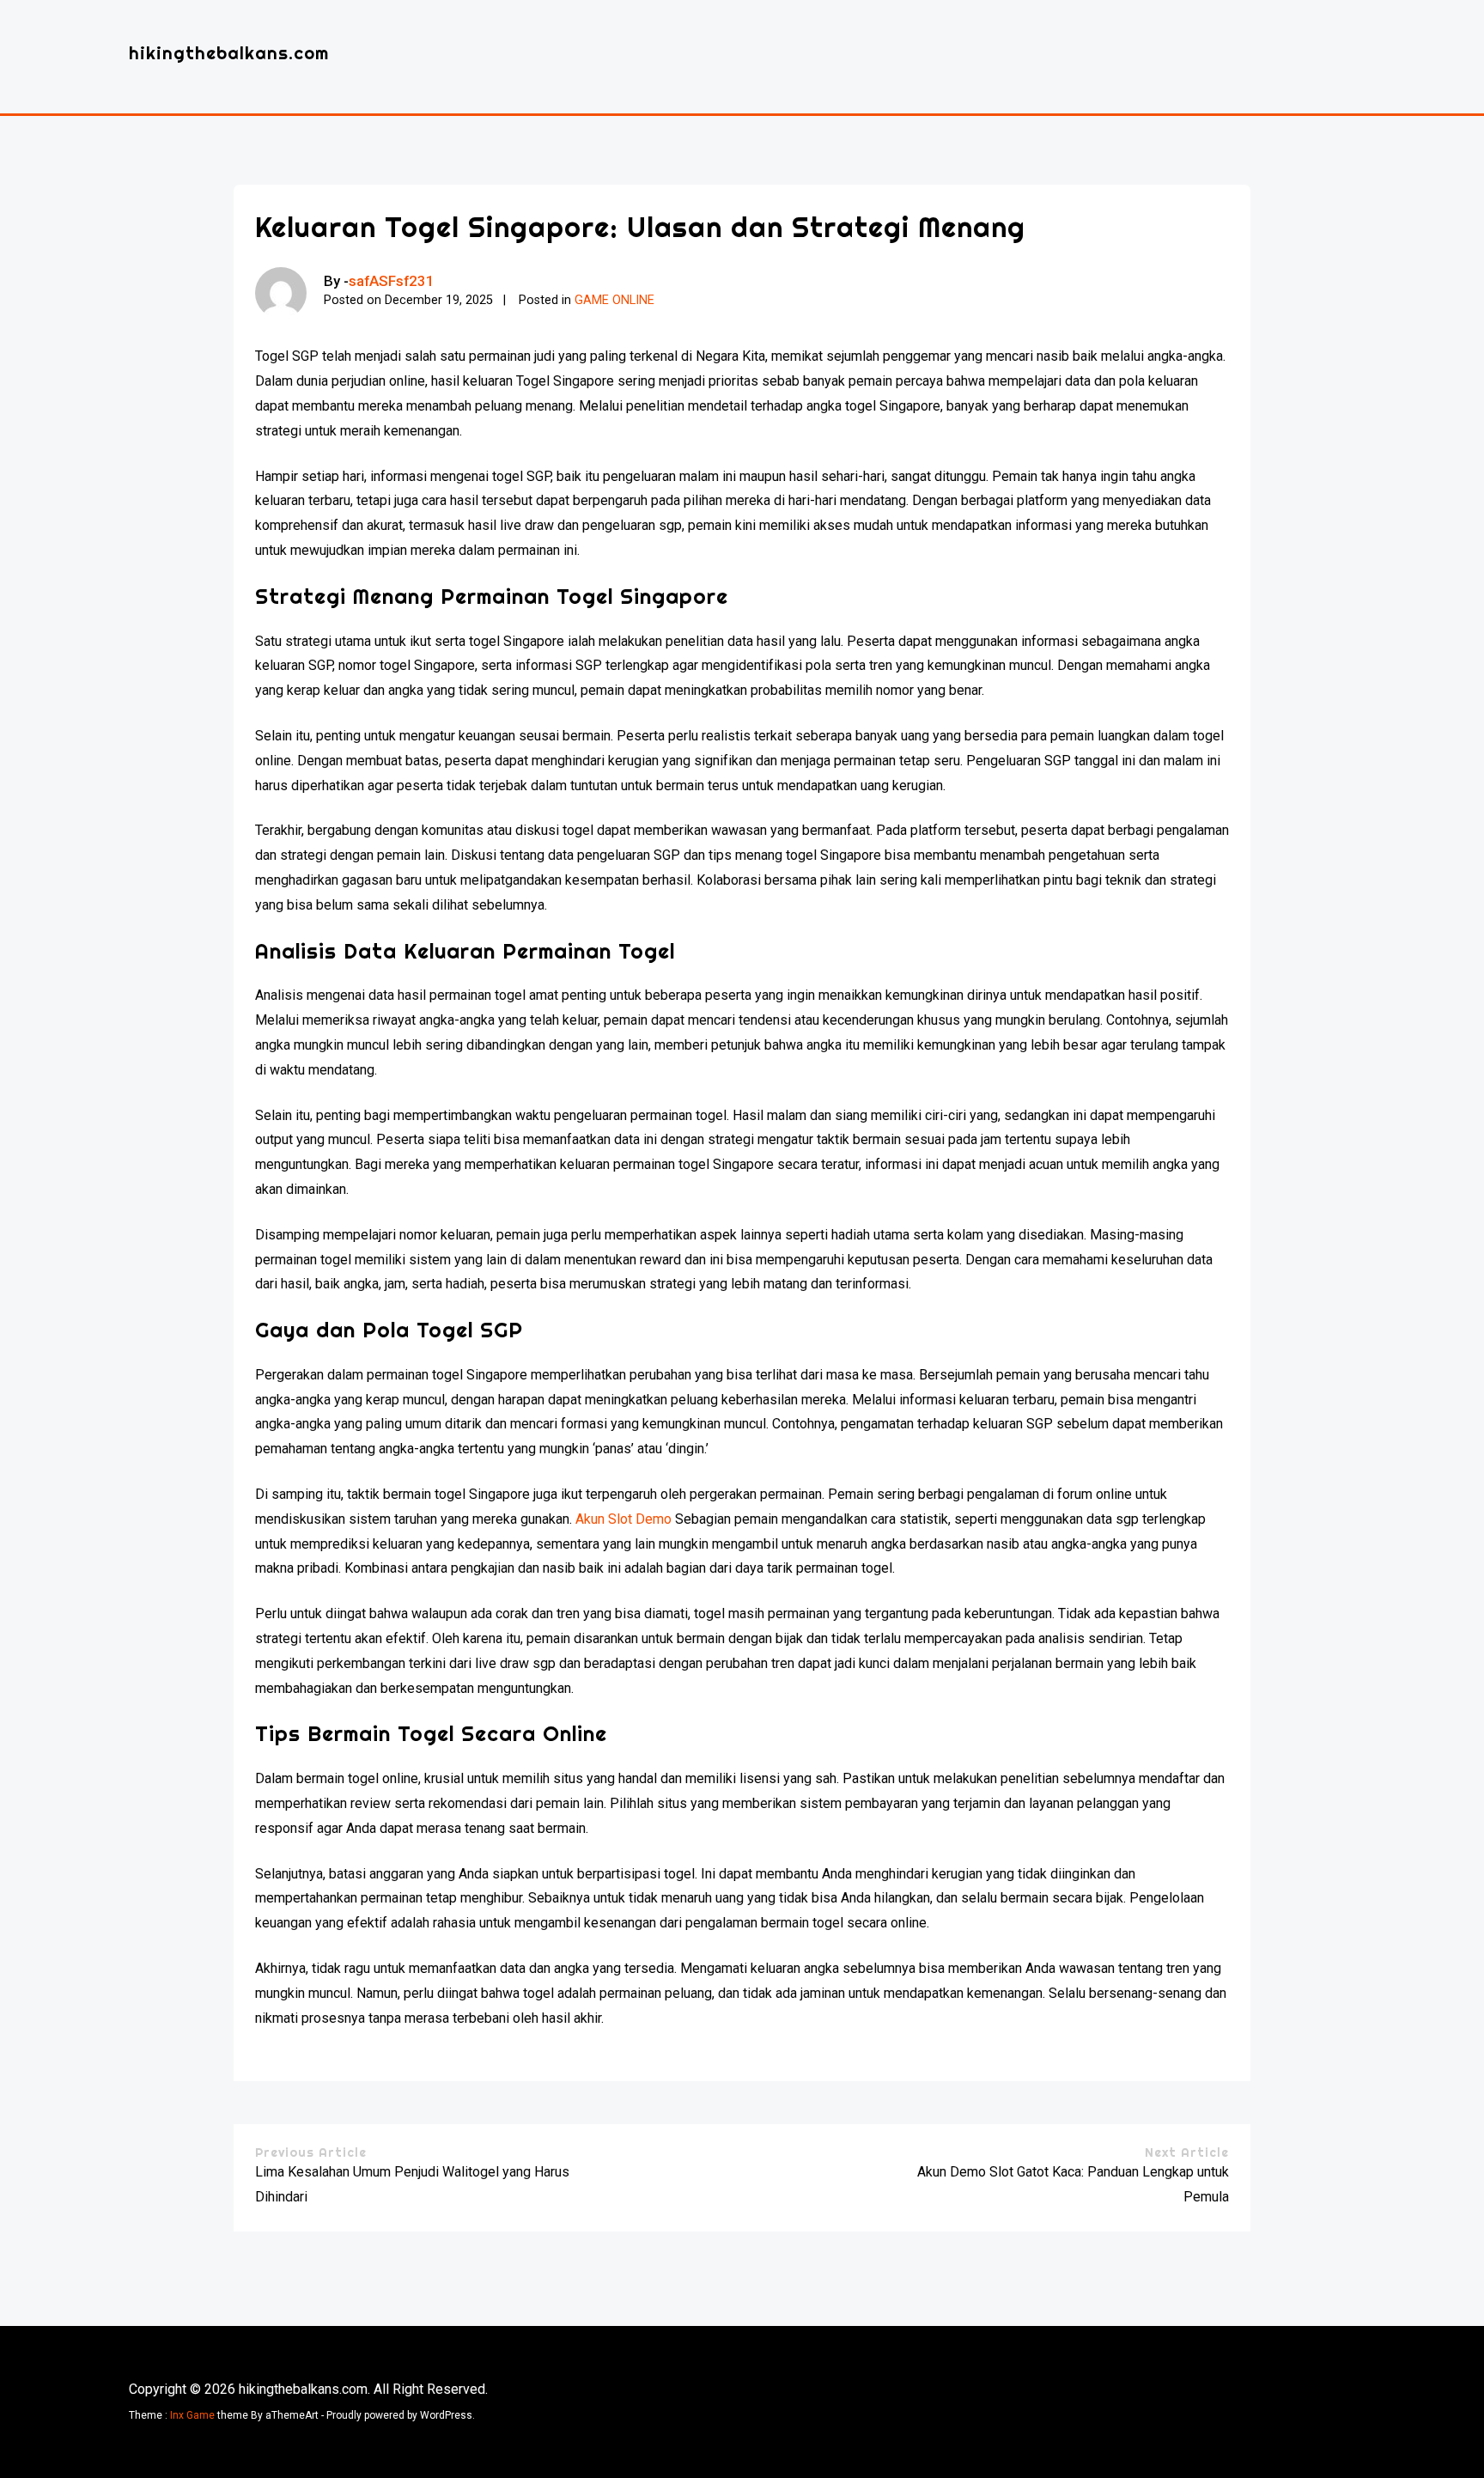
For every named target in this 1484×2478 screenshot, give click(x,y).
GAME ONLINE (614, 300)
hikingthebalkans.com (229, 53)
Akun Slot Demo (623, 1519)
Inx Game (192, 2415)
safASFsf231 (392, 281)
